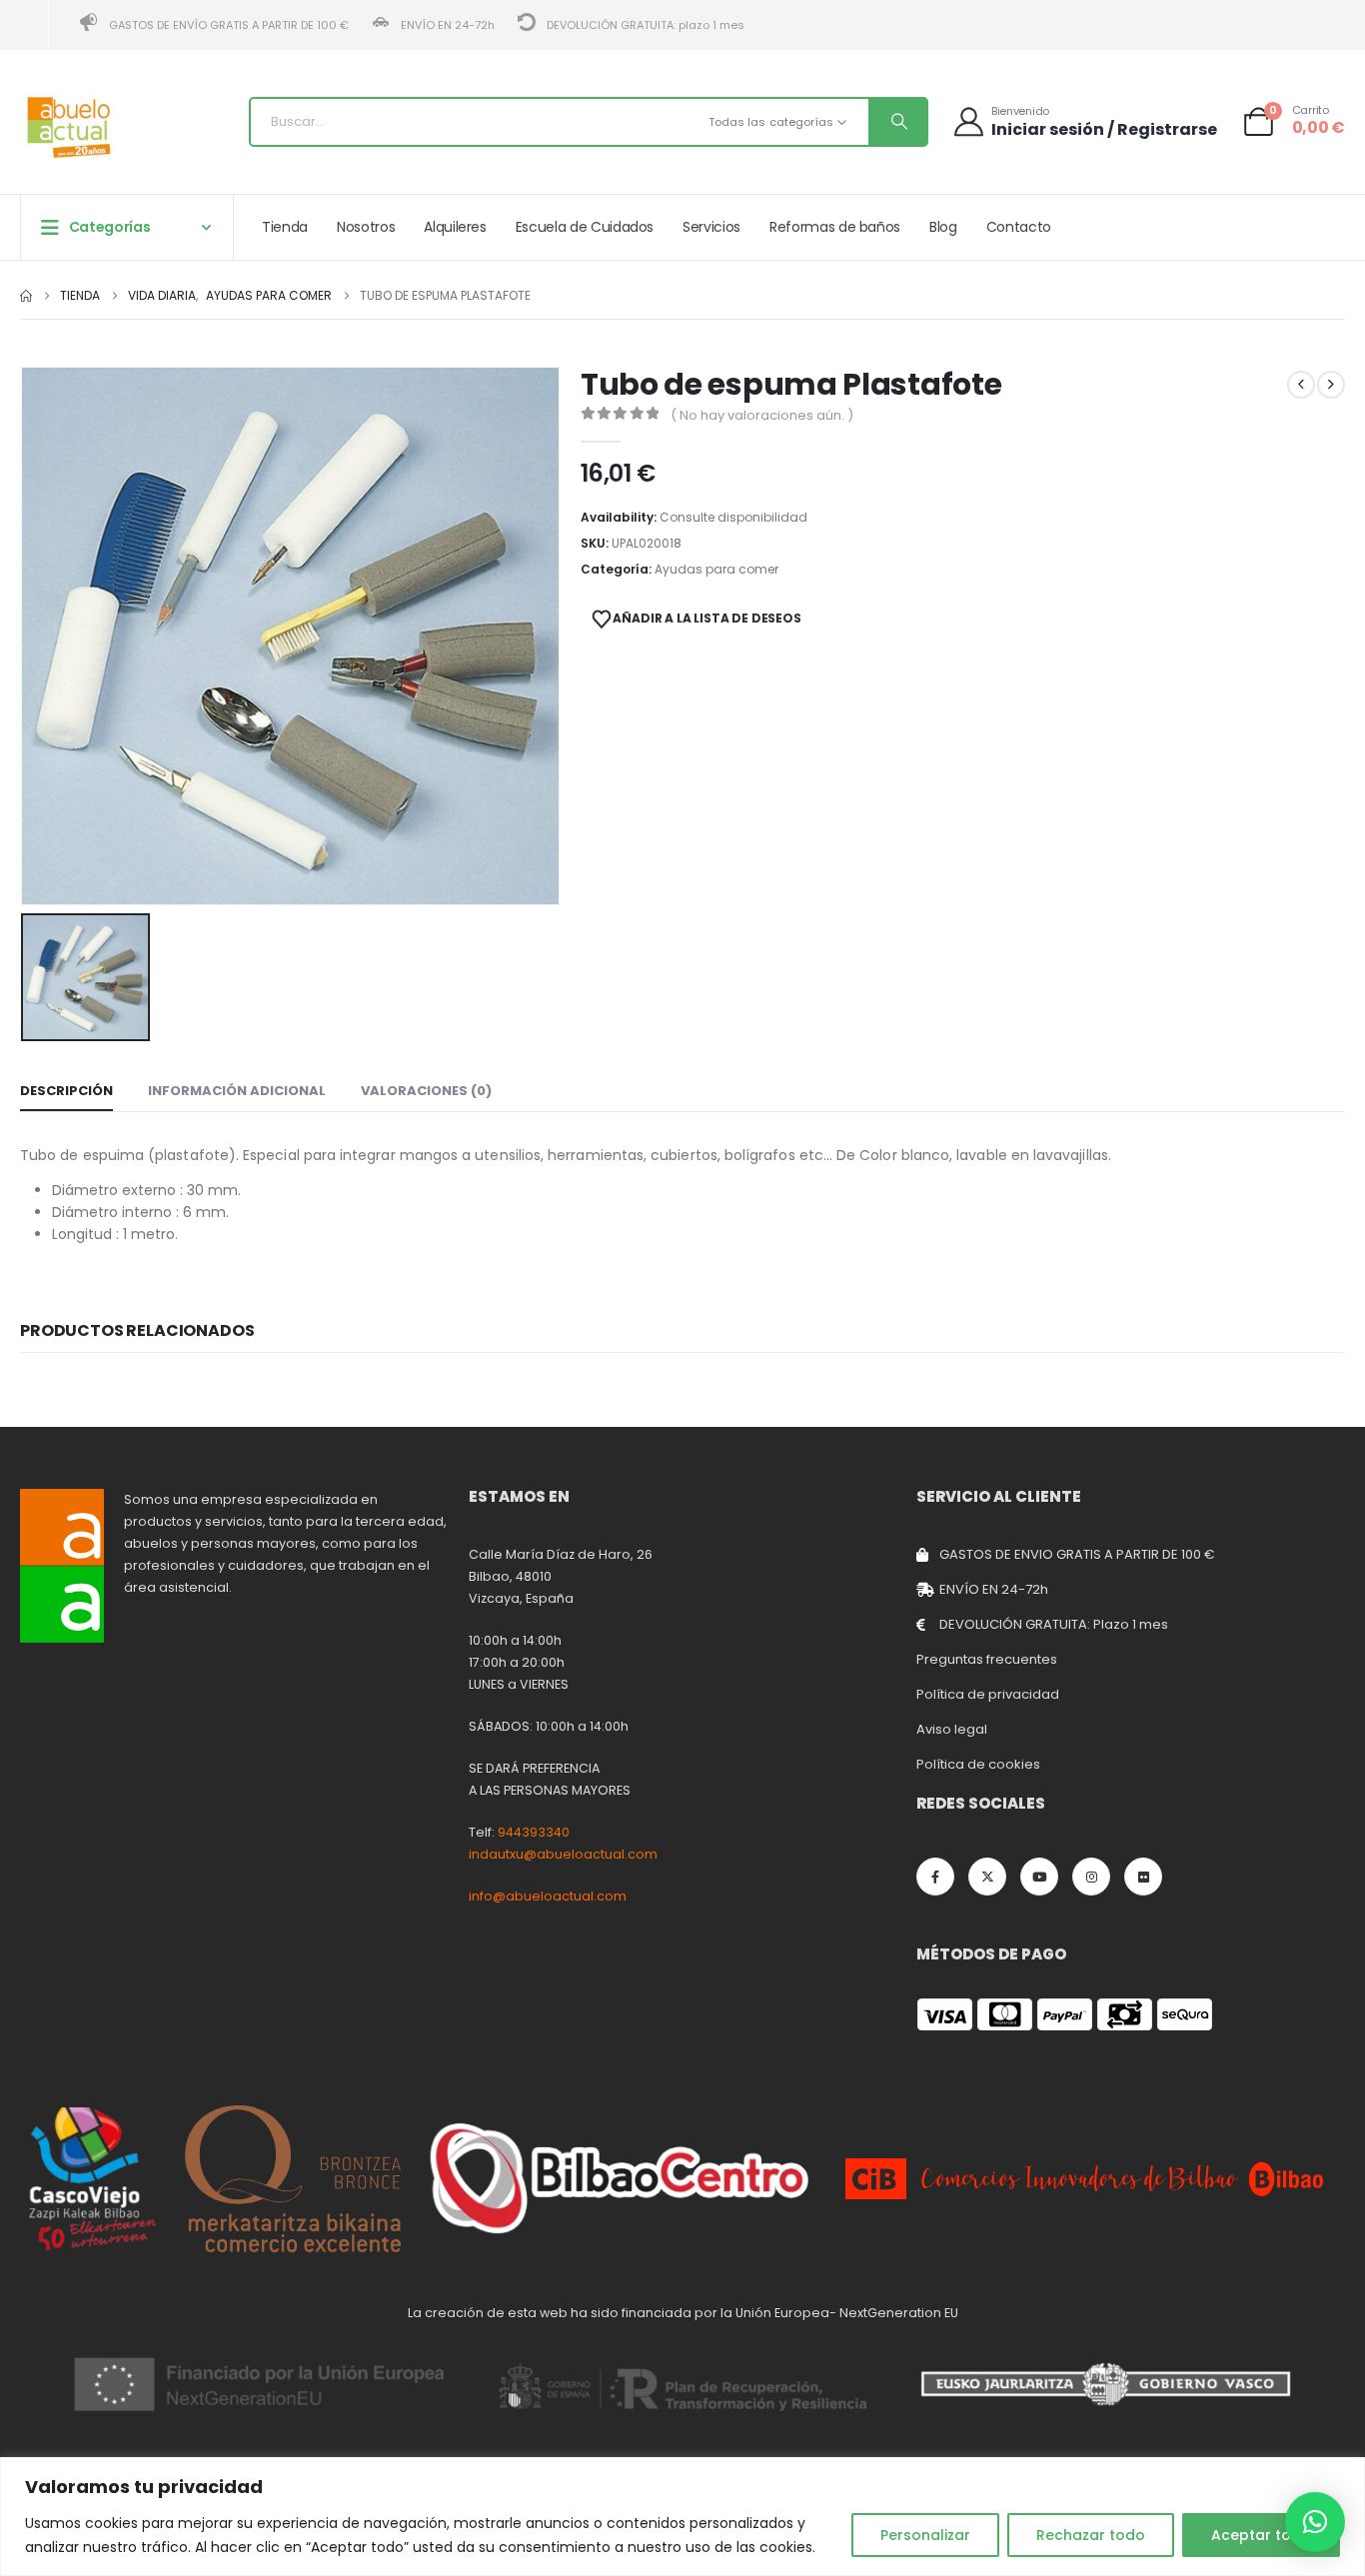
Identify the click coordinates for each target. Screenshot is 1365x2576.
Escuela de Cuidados (585, 227)
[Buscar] (897, 122)
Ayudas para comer (716, 569)
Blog (943, 227)
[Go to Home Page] (26, 296)
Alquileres (455, 227)
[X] (987, 1877)
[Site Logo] (70, 127)
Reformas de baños (835, 227)
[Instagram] (1091, 1877)
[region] (682, 2517)
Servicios (711, 227)
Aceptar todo (1261, 2535)
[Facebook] (935, 1877)
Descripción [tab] (66, 1091)
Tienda (285, 227)
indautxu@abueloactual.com (563, 1854)
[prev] (1301, 385)
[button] (1315, 2522)
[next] (1331, 385)
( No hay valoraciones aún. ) (762, 415)
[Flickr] (1143, 1877)
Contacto (1019, 227)
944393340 (534, 1832)
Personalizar (925, 2535)
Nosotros (366, 227)
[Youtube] (1039, 1877)
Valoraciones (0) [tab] (426, 1091)
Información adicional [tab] (237, 1091)
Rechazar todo (1091, 2535)
